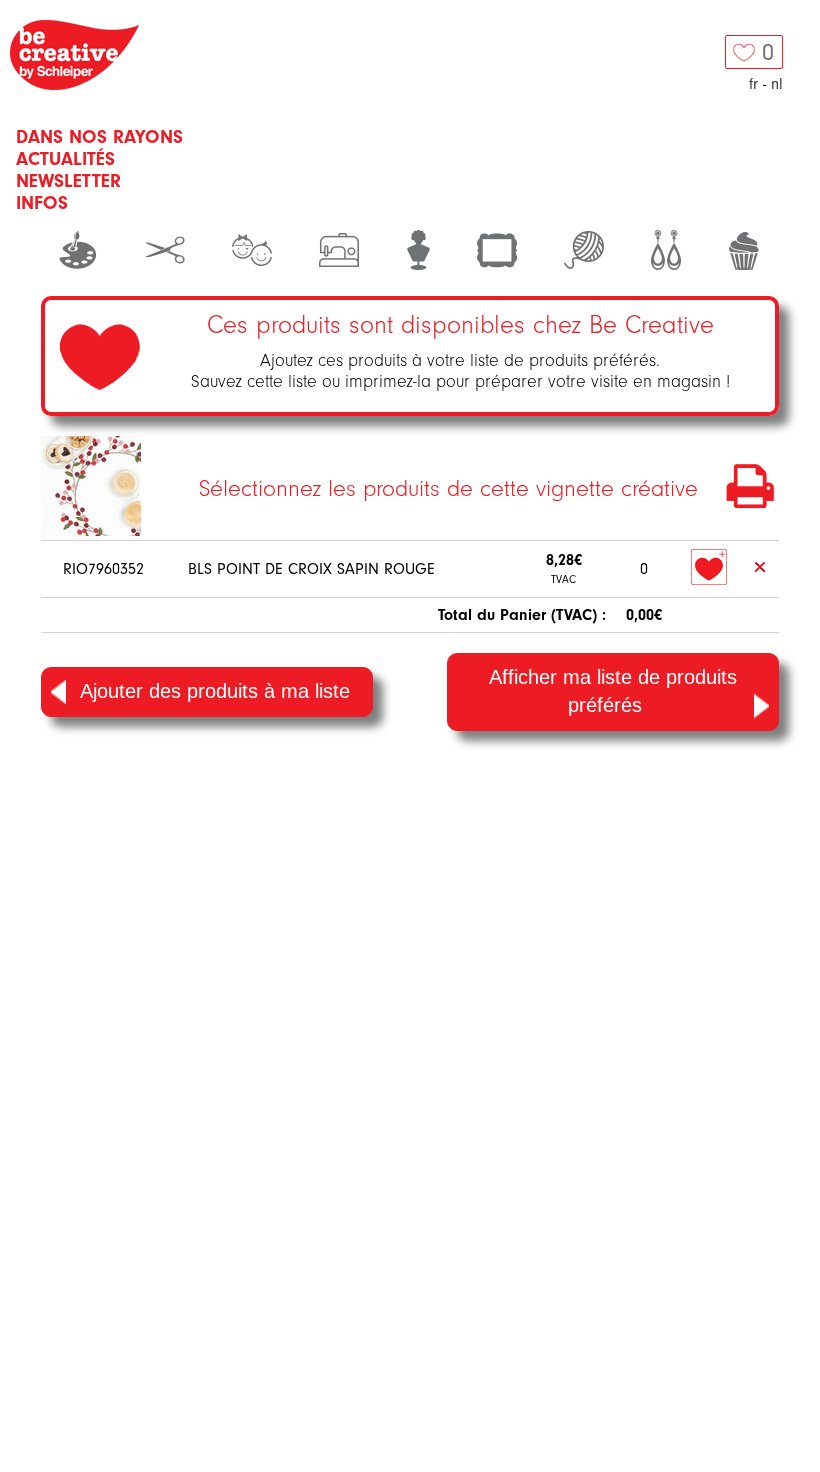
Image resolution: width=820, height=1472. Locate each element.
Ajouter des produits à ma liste (215, 691)
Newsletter (68, 181)
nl (777, 84)
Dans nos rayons (99, 137)
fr (753, 84)
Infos (42, 203)
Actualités (65, 159)
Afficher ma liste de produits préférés (613, 691)
